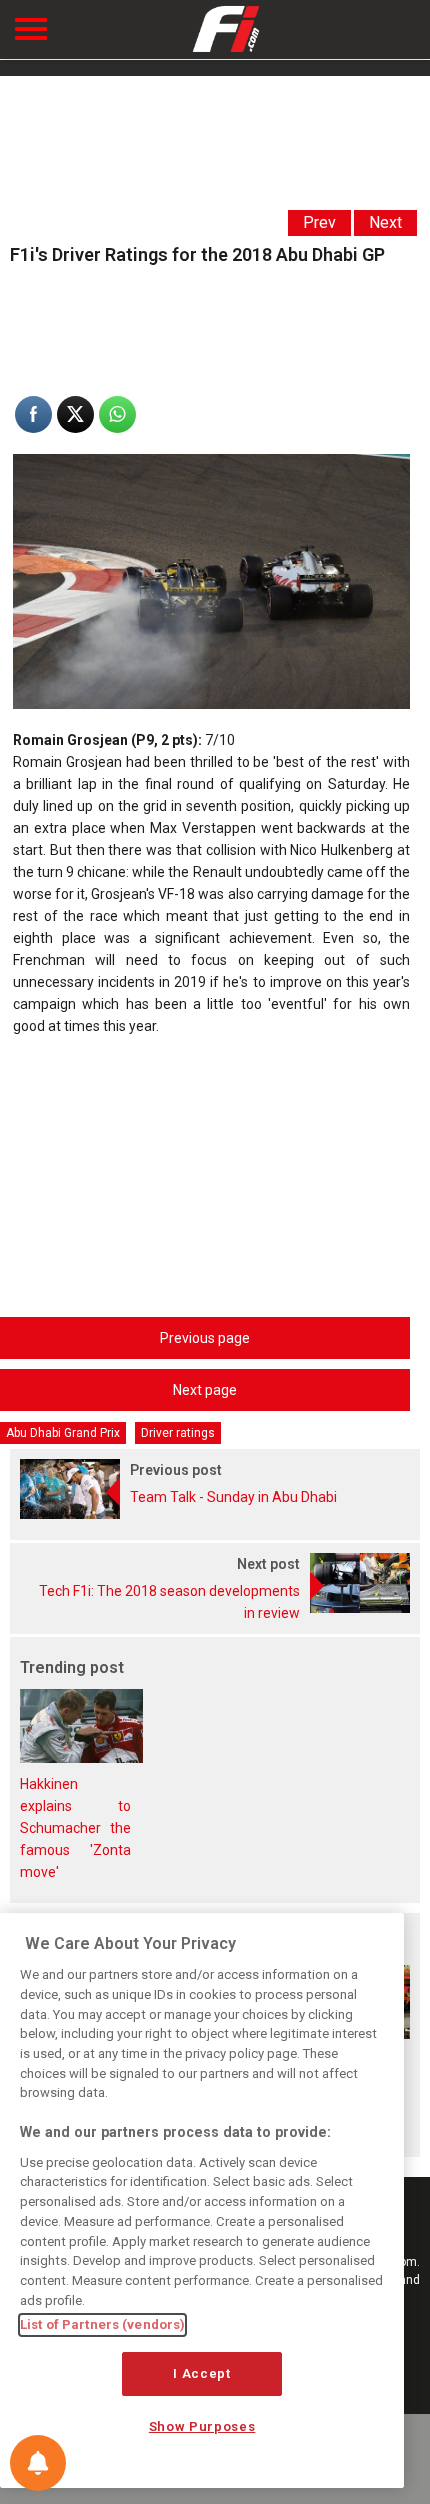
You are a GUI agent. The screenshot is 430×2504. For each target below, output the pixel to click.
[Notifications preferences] (38, 2463)
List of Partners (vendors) (102, 2324)
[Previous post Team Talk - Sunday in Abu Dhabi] (215, 1514)
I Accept (201, 2373)
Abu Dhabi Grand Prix (63, 1433)
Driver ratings (178, 1433)
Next (385, 222)
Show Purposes (202, 2426)
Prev (319, 222)
